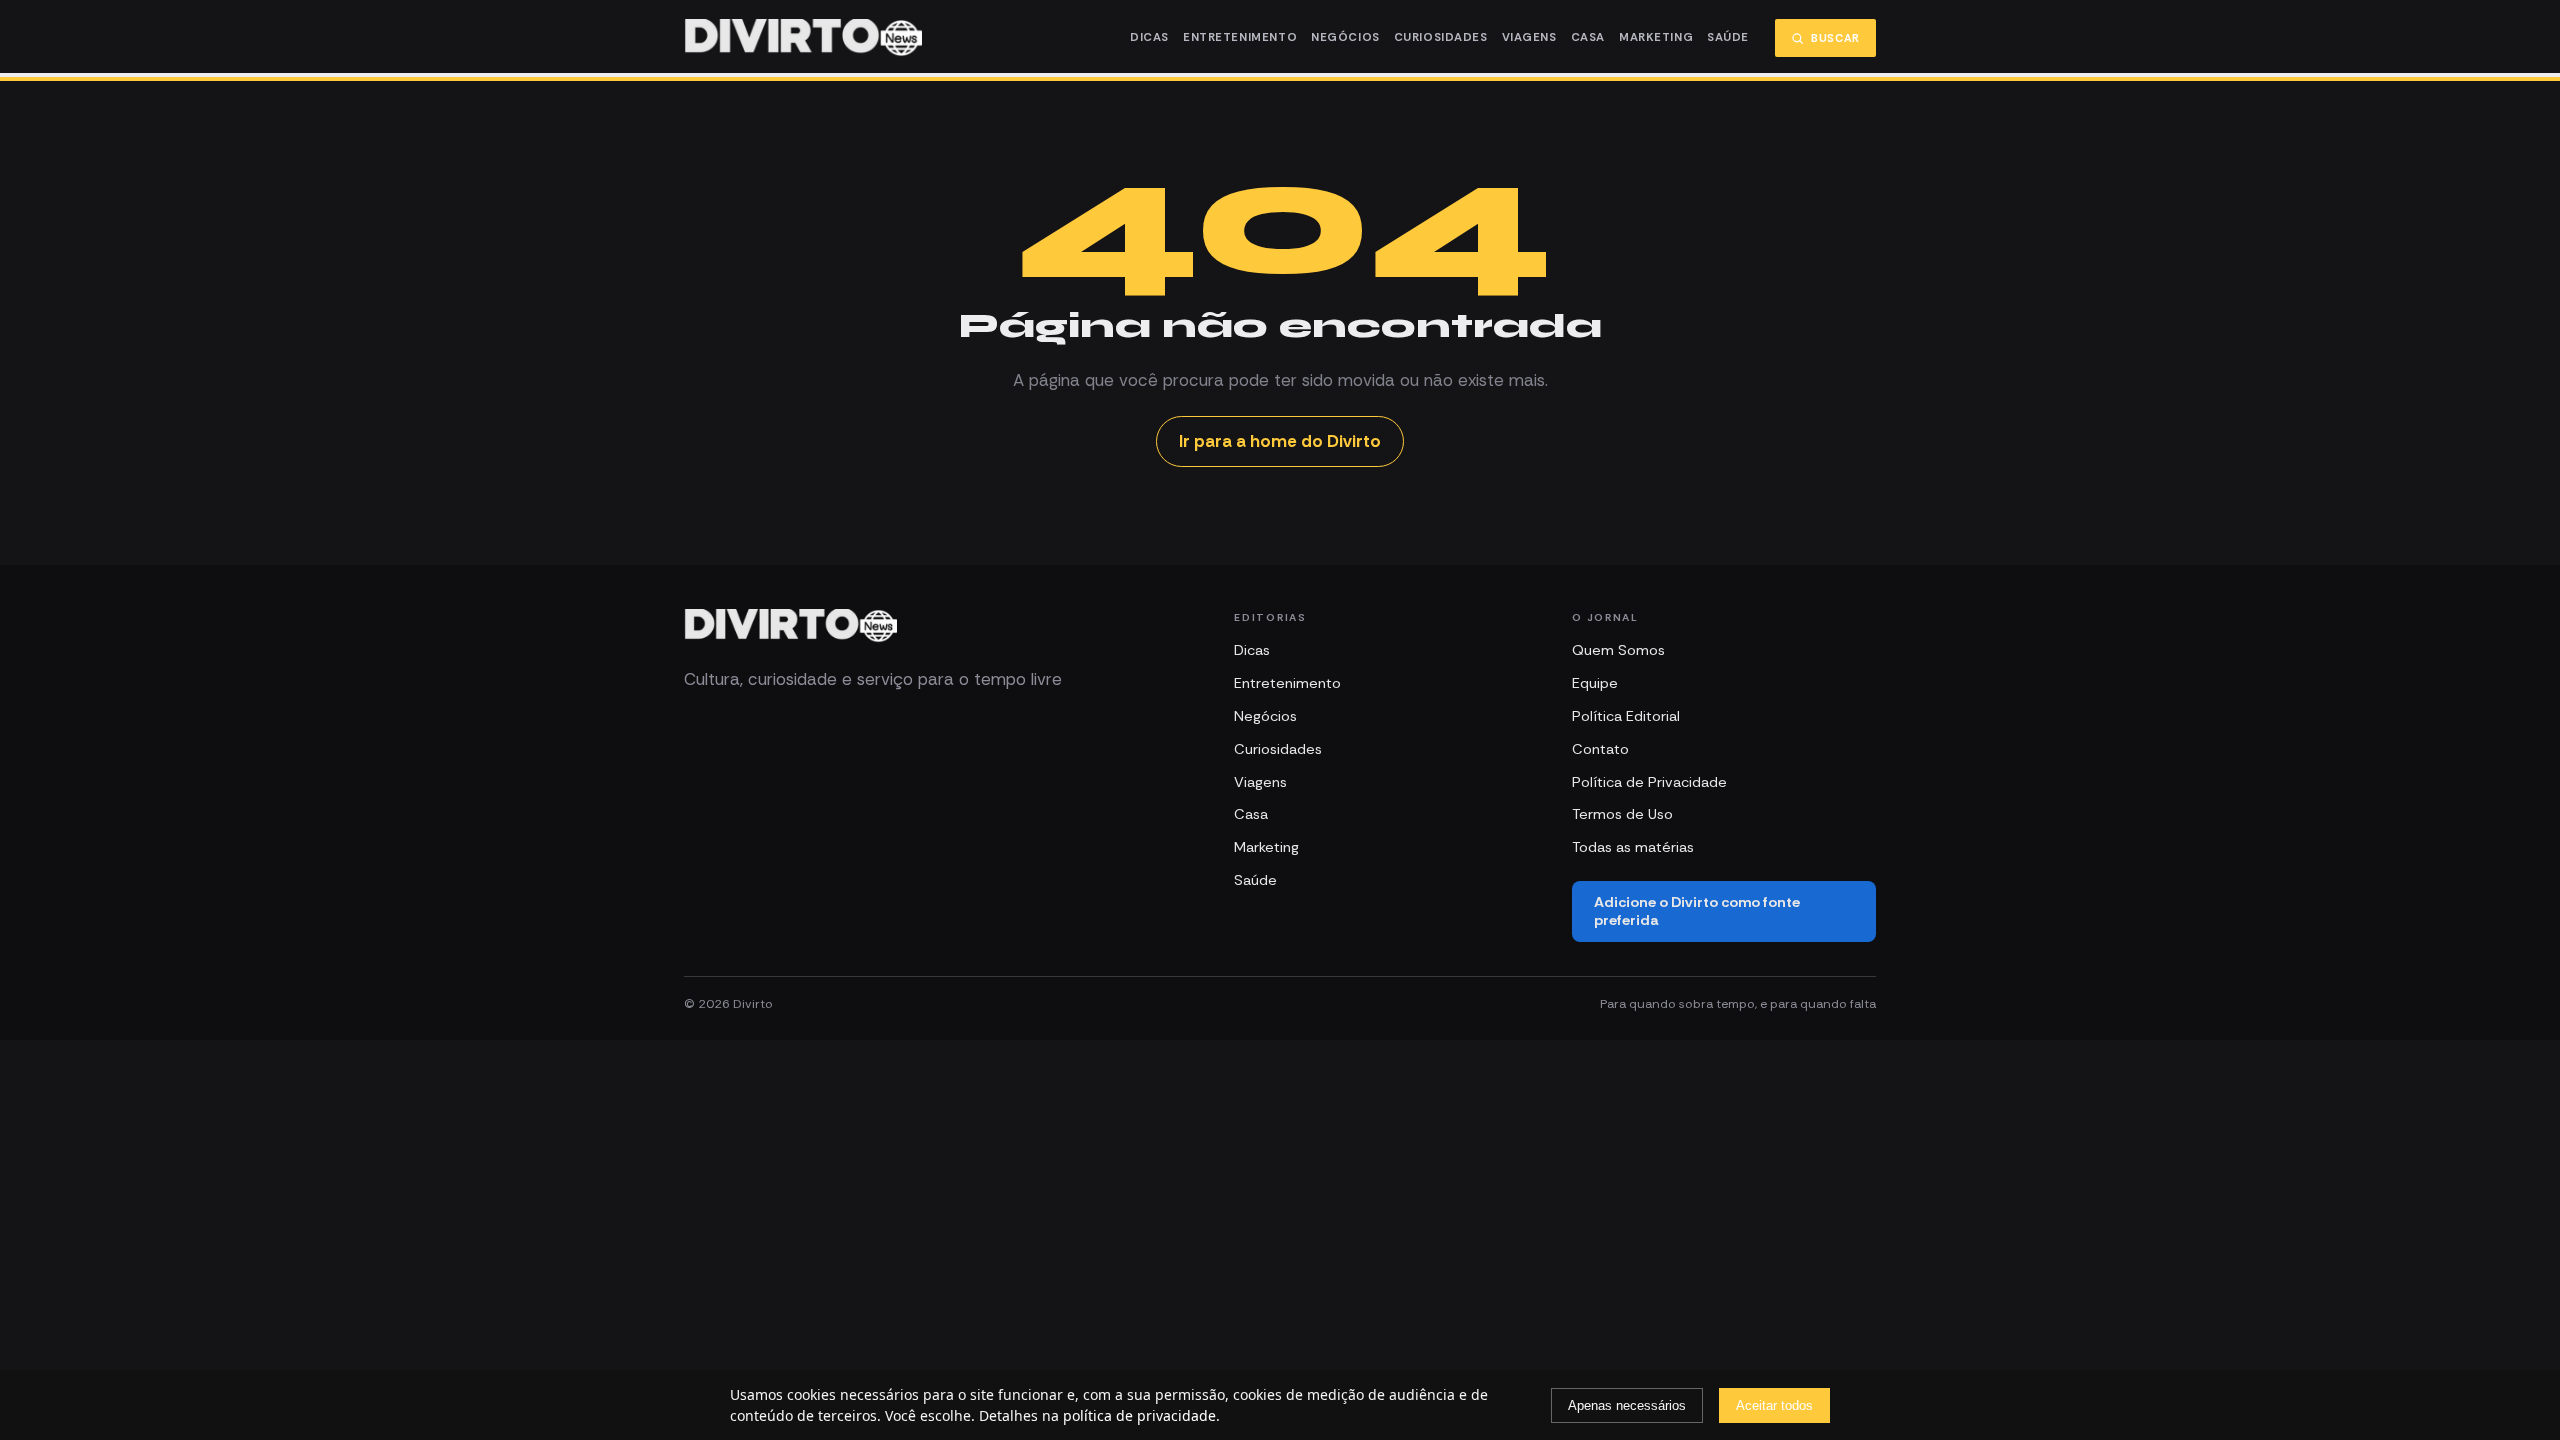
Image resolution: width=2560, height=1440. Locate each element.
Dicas (1149, 37)
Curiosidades (1441, 37)
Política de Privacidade (1649, 782)
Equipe (1595, 683)
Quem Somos (1618, 650)
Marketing (1656, 37)
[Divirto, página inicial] (803, 38)
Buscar (1835, 38)
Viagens (1529, 37)
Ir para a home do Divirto (1280, 441)
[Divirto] (790, 626)
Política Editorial (1626, 716)
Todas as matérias (1633, 847)
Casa (1588, 37)
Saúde (1728, 37)
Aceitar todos (1774, 1405)
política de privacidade (1139, 1415)
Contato (1600, 749)
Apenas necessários (1627, 1405)
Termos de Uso (1622, 814)
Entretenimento (1240, 37)
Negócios (1345, 37)
